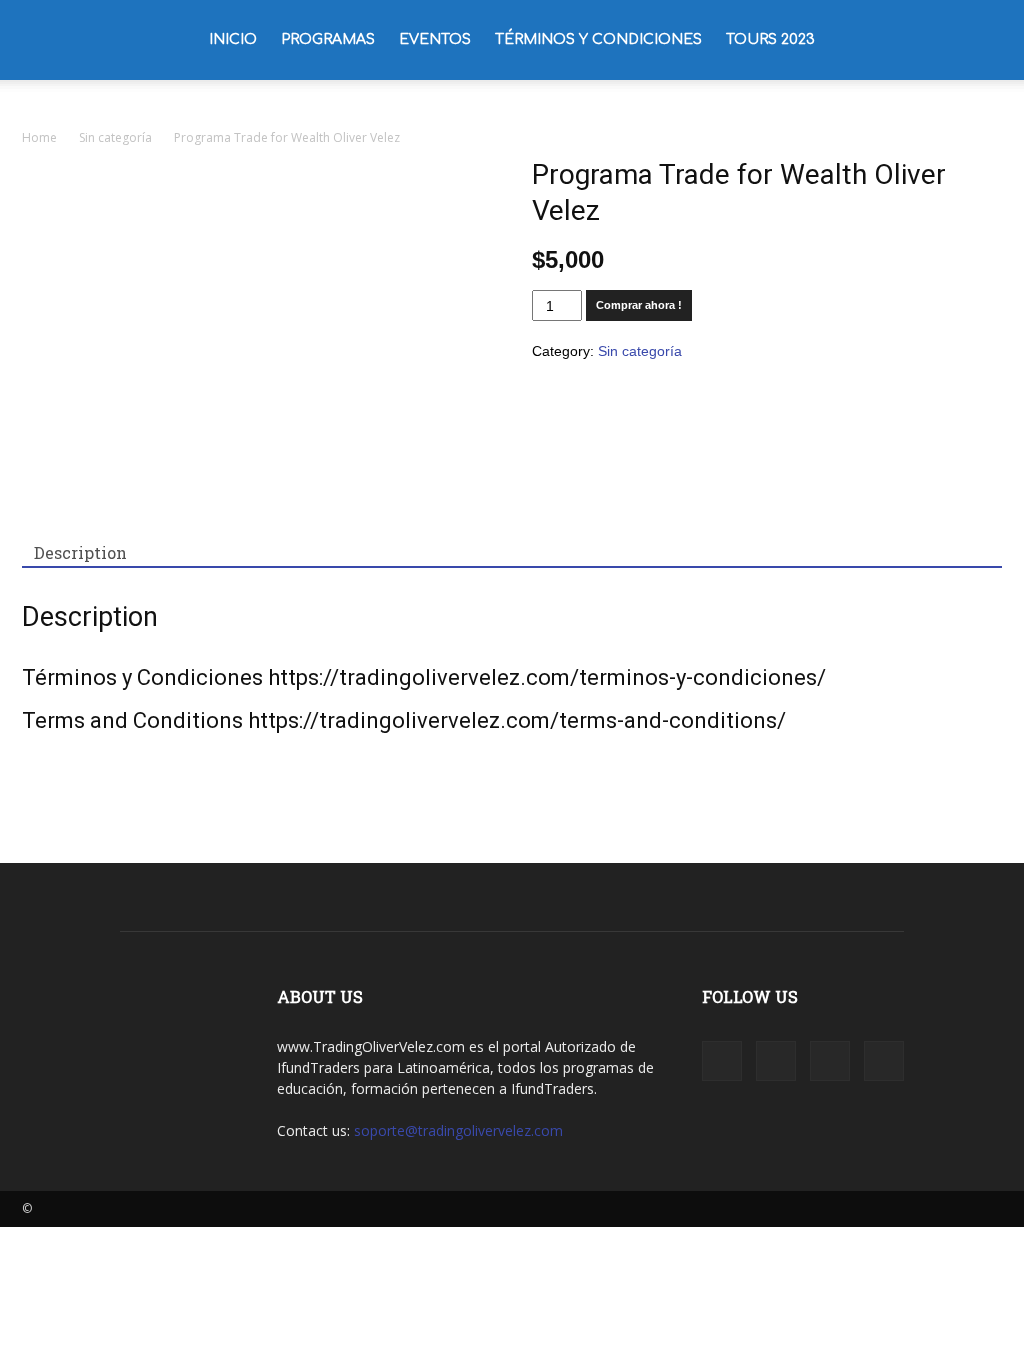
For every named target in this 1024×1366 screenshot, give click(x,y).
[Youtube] (884, 1061)
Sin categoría (115, 137)
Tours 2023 (770, 39)
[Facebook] (722, 1061)
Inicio (233, 39)
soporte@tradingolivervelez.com (458, 1130)
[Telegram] (830, 1061)
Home (39, 137)
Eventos (435, 39)
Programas (328, 39)
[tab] (80, 553)
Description (80, 552)
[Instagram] (776, 1061)
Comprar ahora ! (639, 305)
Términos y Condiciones (598, 39)
